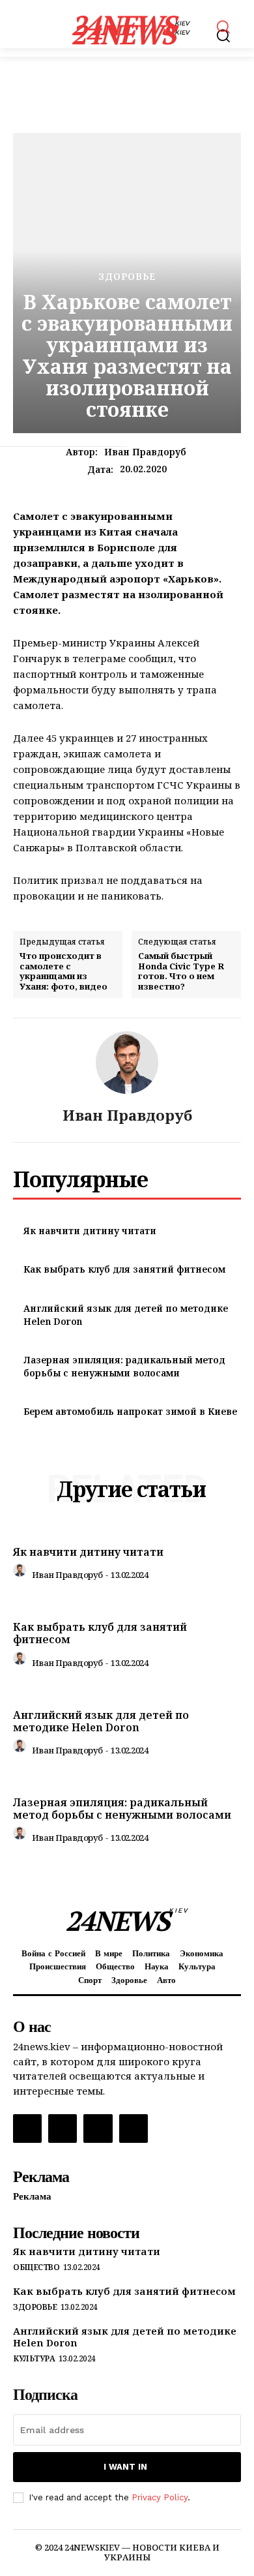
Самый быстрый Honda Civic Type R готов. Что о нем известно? (181, 971)
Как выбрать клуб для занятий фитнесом (124, 1269)
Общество (36, 2267)
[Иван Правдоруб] (127, 1063)
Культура (34, 2359)
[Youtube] (134, 2129)
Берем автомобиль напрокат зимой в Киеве (130, 1411)
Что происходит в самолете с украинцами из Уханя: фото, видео (63, 971)
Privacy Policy (160, 2497)
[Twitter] (98, 2129)
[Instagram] (63, 2129)
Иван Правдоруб (145, 452)
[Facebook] (27, 2129)
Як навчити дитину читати (90, 1231)
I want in (125, 2467)
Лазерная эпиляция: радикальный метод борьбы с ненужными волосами (124, 1366)
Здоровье (127, 277)
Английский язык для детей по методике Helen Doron (101, 1721)
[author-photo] (21, 1573)
